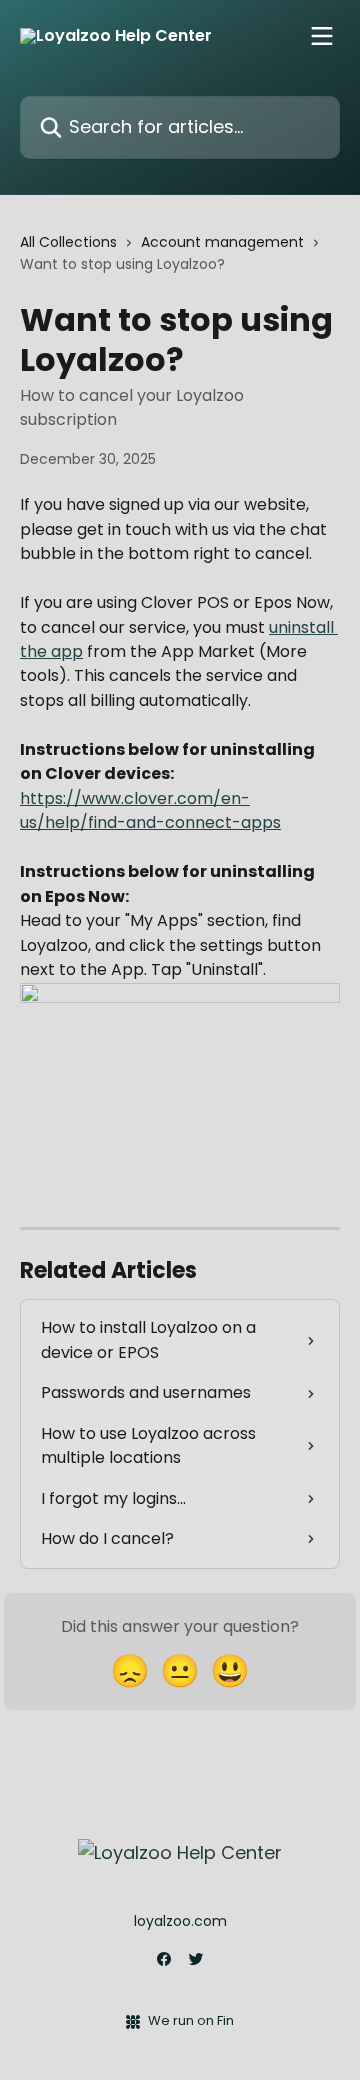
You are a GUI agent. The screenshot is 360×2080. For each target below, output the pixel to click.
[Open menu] (322, 36)
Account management (222, 242)
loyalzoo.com (180, 1921)
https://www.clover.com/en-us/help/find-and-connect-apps (150, 810)
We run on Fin (191, 2020)
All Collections (68, 242)
